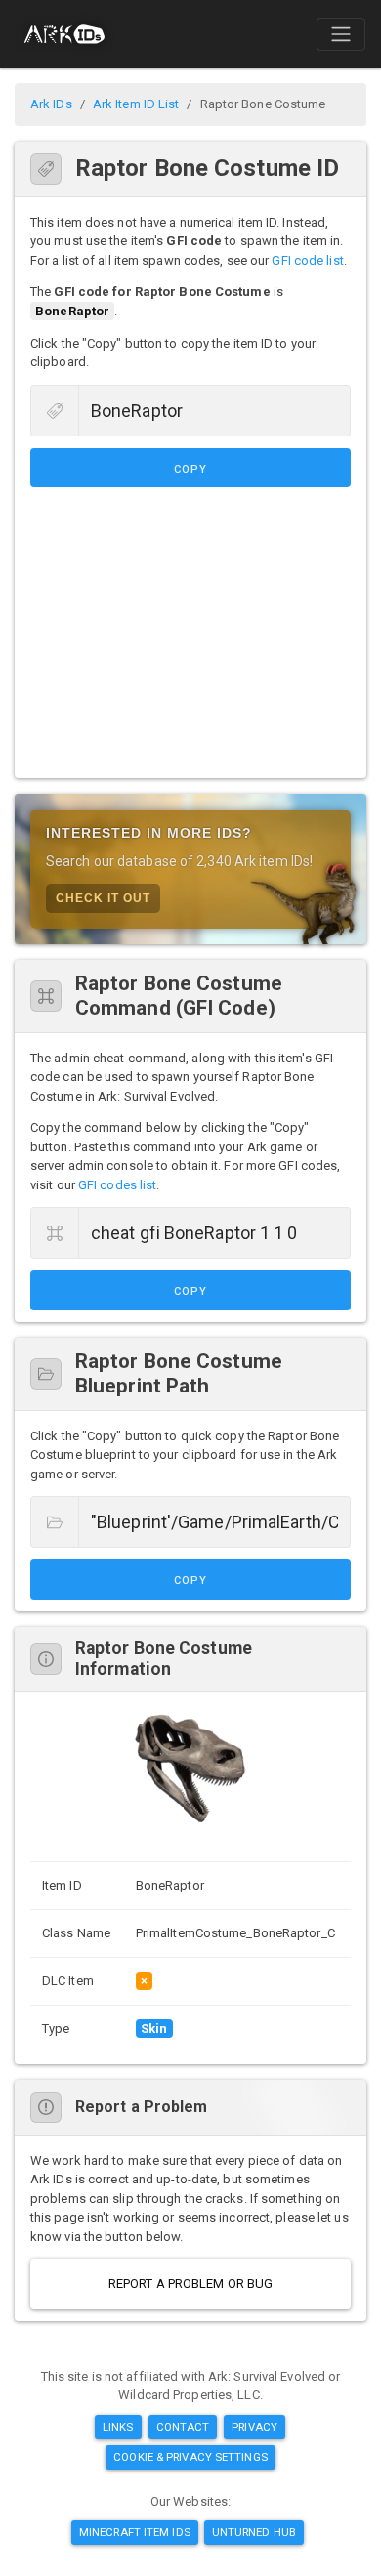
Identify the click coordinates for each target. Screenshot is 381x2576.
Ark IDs (51, 104)
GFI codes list (117, 1185)
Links (118, 2427)
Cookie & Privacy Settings (190, 2457)
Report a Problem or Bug (190, 2284)
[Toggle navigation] (341, 34)
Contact (183, 2427)
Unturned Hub (254, 2532)
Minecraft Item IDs (135, 2532)
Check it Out (103, 898)
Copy (190, 469)
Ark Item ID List (136, 104)
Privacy (254, 2427)
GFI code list (307, 260)
